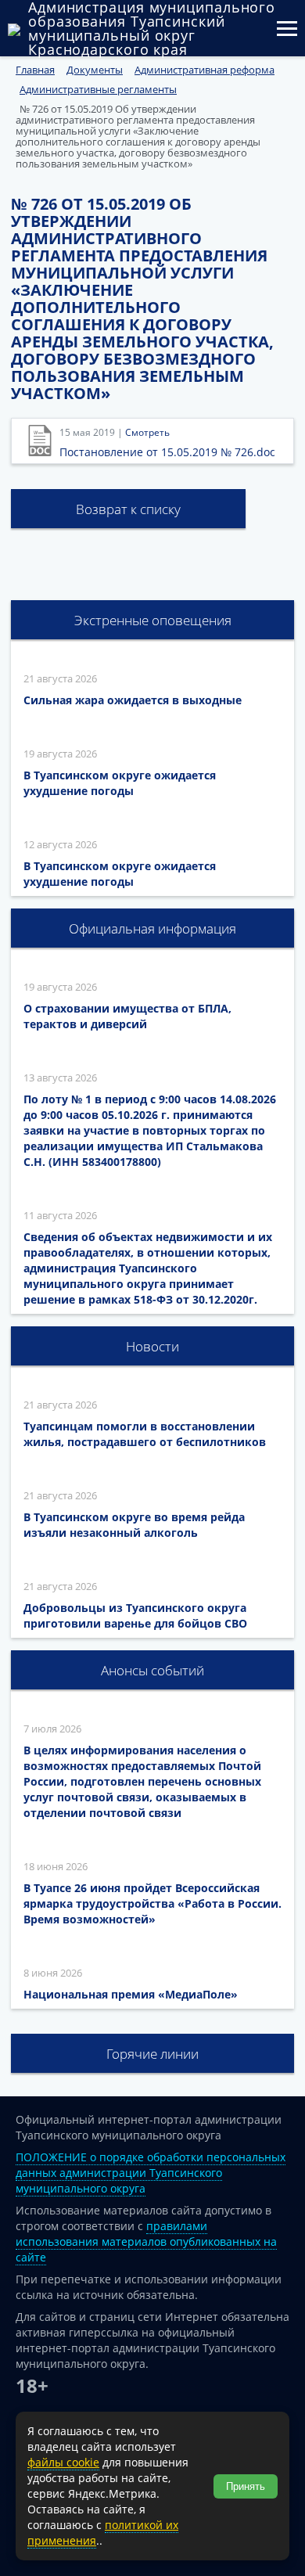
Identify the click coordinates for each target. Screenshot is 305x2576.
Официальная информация (152, 928)
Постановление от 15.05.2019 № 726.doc (167, 452)
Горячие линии (152, 2054)
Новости (152, 1346)
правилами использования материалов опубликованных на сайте (146, 2241)
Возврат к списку (128, 509)
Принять (246, 2486)
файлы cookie (63, 2462)
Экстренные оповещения (153, 620)
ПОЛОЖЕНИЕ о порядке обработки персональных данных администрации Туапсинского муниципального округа (151, 2173)
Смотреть (147, 432)
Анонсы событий (152, 1670)
